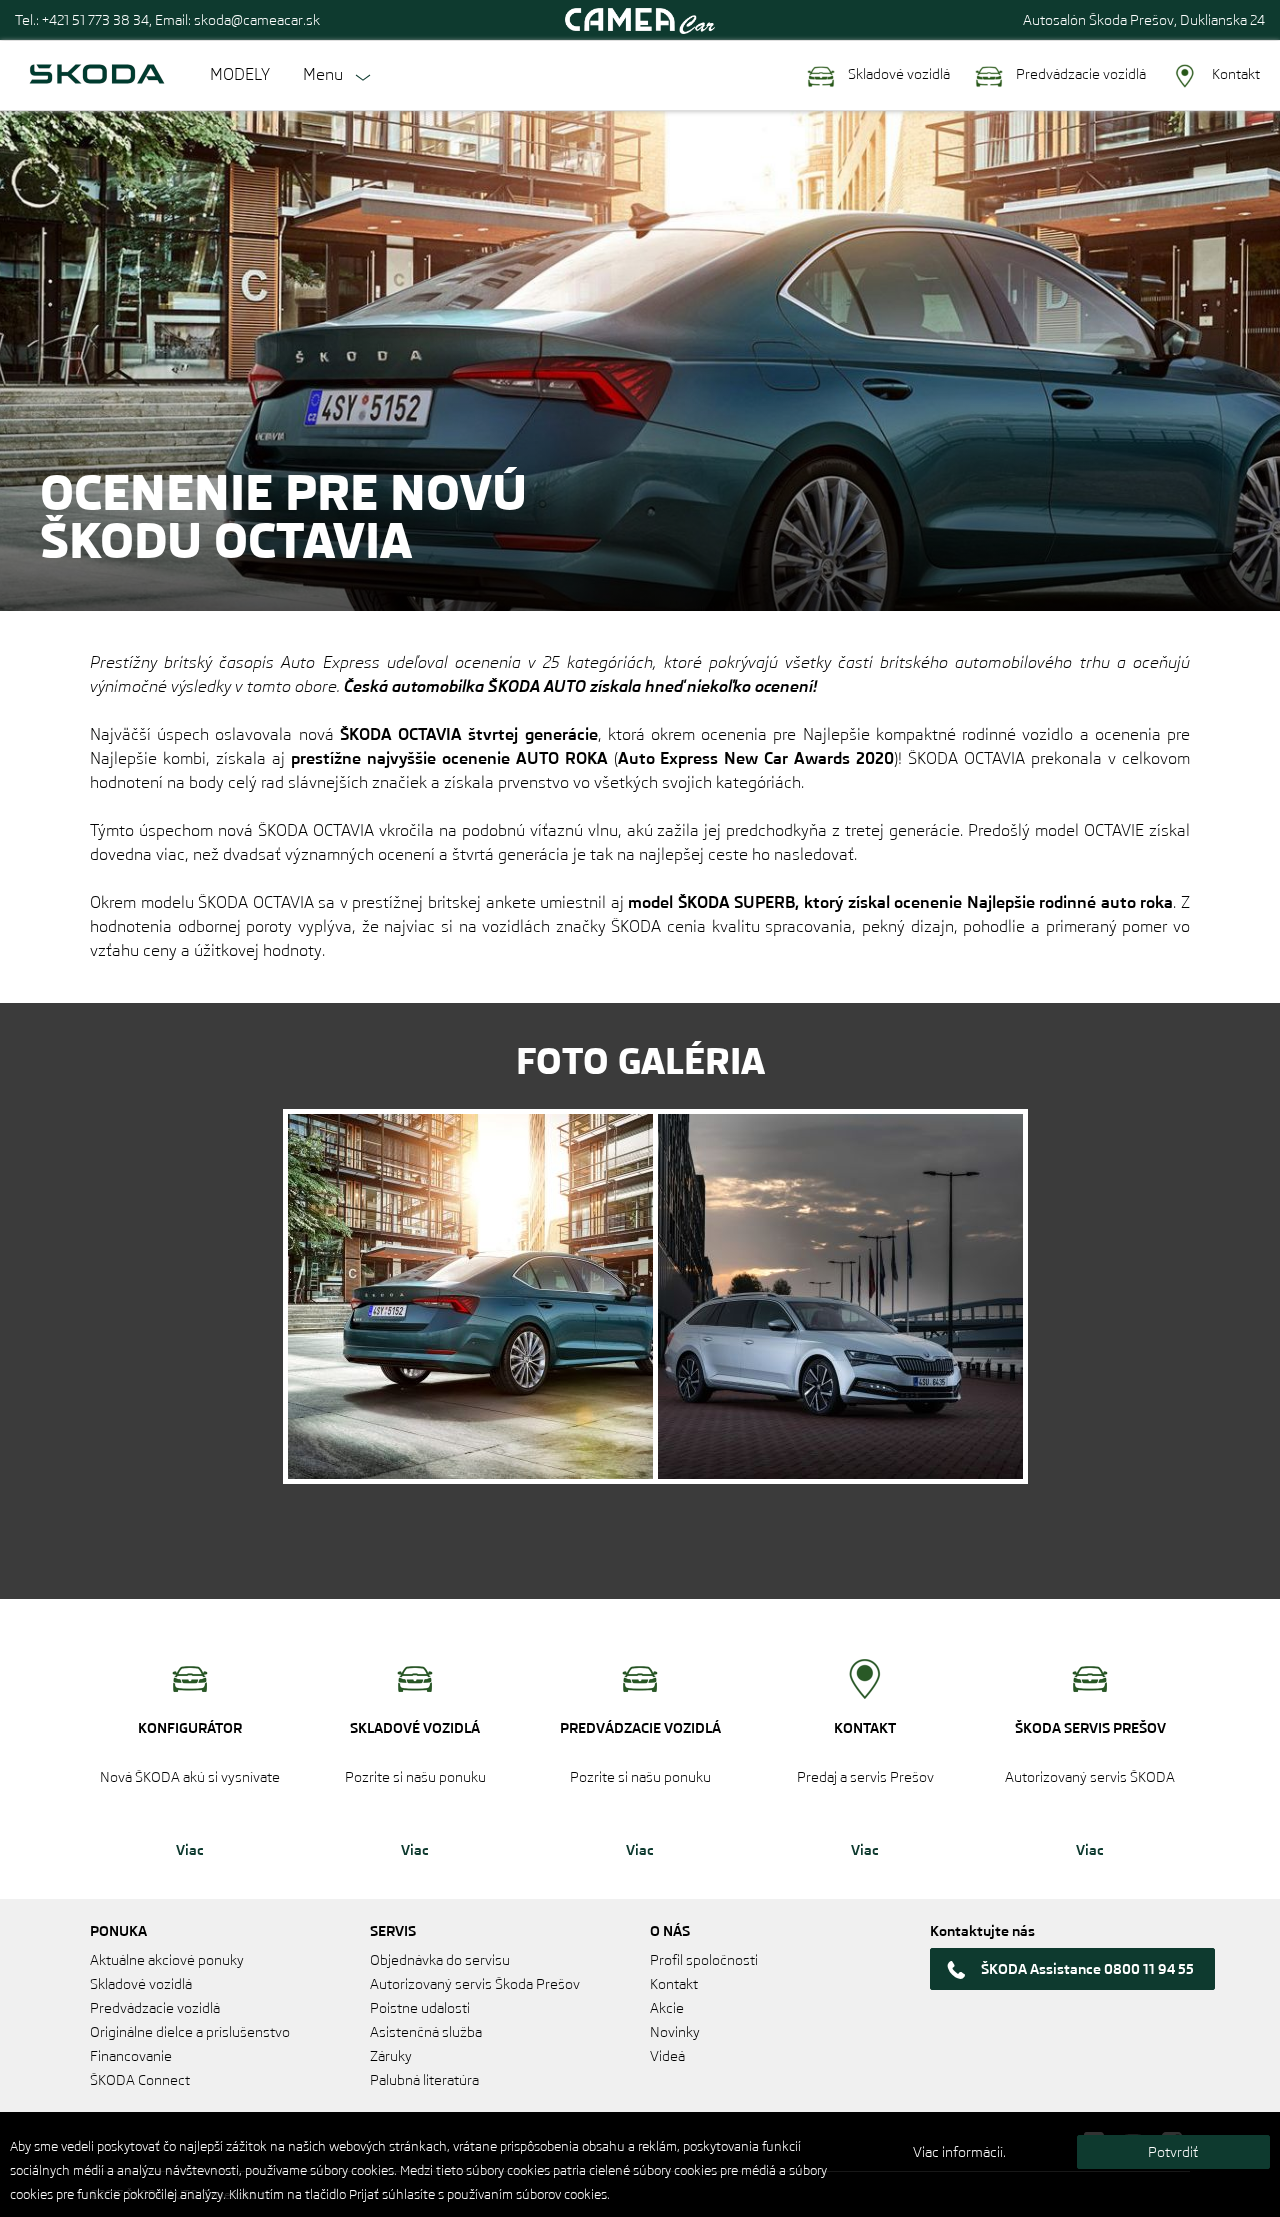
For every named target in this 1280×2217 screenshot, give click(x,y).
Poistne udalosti (420, 2008)
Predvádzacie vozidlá (1079, 74)
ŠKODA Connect (140, 2080)
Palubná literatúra (424, 2080)
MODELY (240, 74)
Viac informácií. (959, 2152)
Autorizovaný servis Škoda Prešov (475, 1984)
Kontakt (1234, 74)
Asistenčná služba (426, 2032)
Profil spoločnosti (704, 1960)
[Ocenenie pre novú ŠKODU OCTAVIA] (470, 1296)
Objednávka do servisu (440, 1960)
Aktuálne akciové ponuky (167, 1960)
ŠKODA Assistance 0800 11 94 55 (1087, 1969)
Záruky (391, 2056)
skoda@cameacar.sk (257, 20)
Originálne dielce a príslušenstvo (190, 2032)
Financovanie (131, 2056)
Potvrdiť (1173, 2152)
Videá (667, 2056)
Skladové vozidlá (897, 74)
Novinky (675, 2032)
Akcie (667, 2008)
